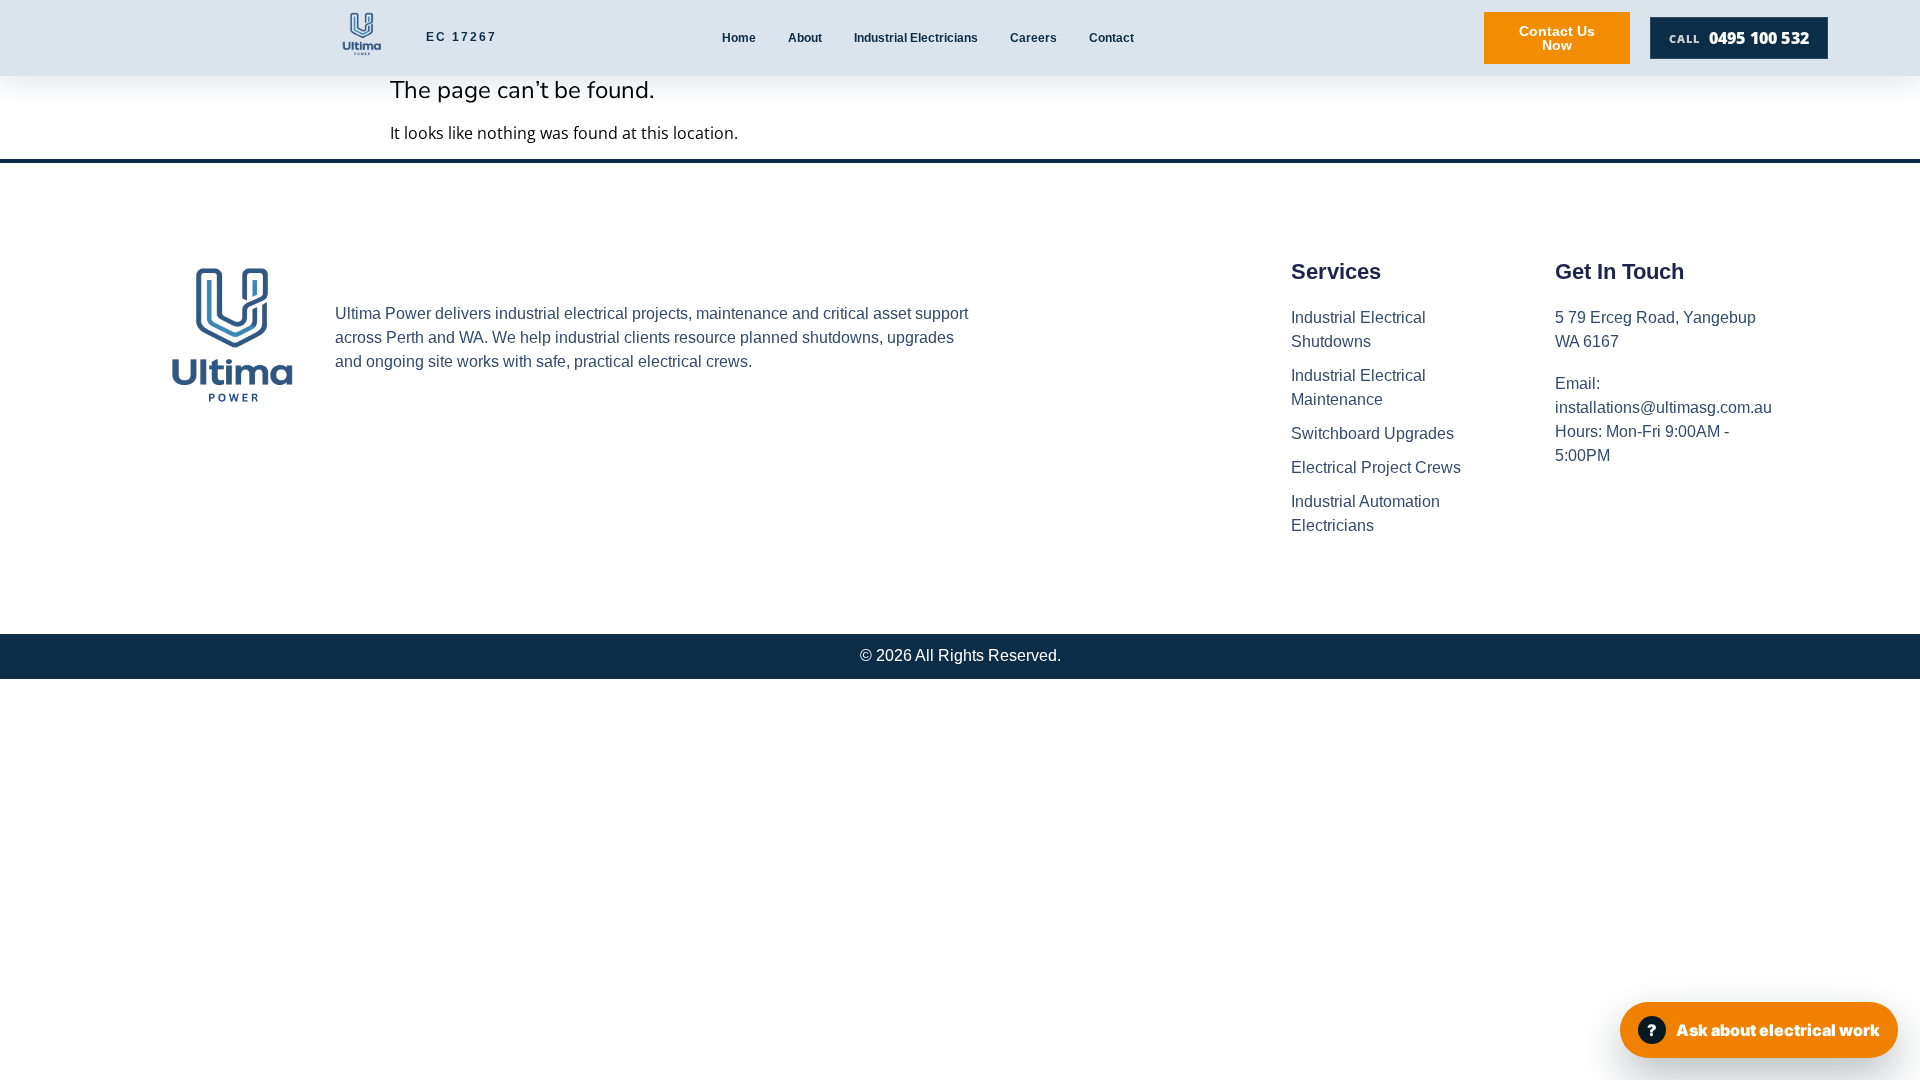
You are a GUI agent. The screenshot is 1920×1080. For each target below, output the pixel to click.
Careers (1033, 38)
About (805, 38)
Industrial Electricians (916, 38)
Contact (1111, 38)
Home (739, 38)
